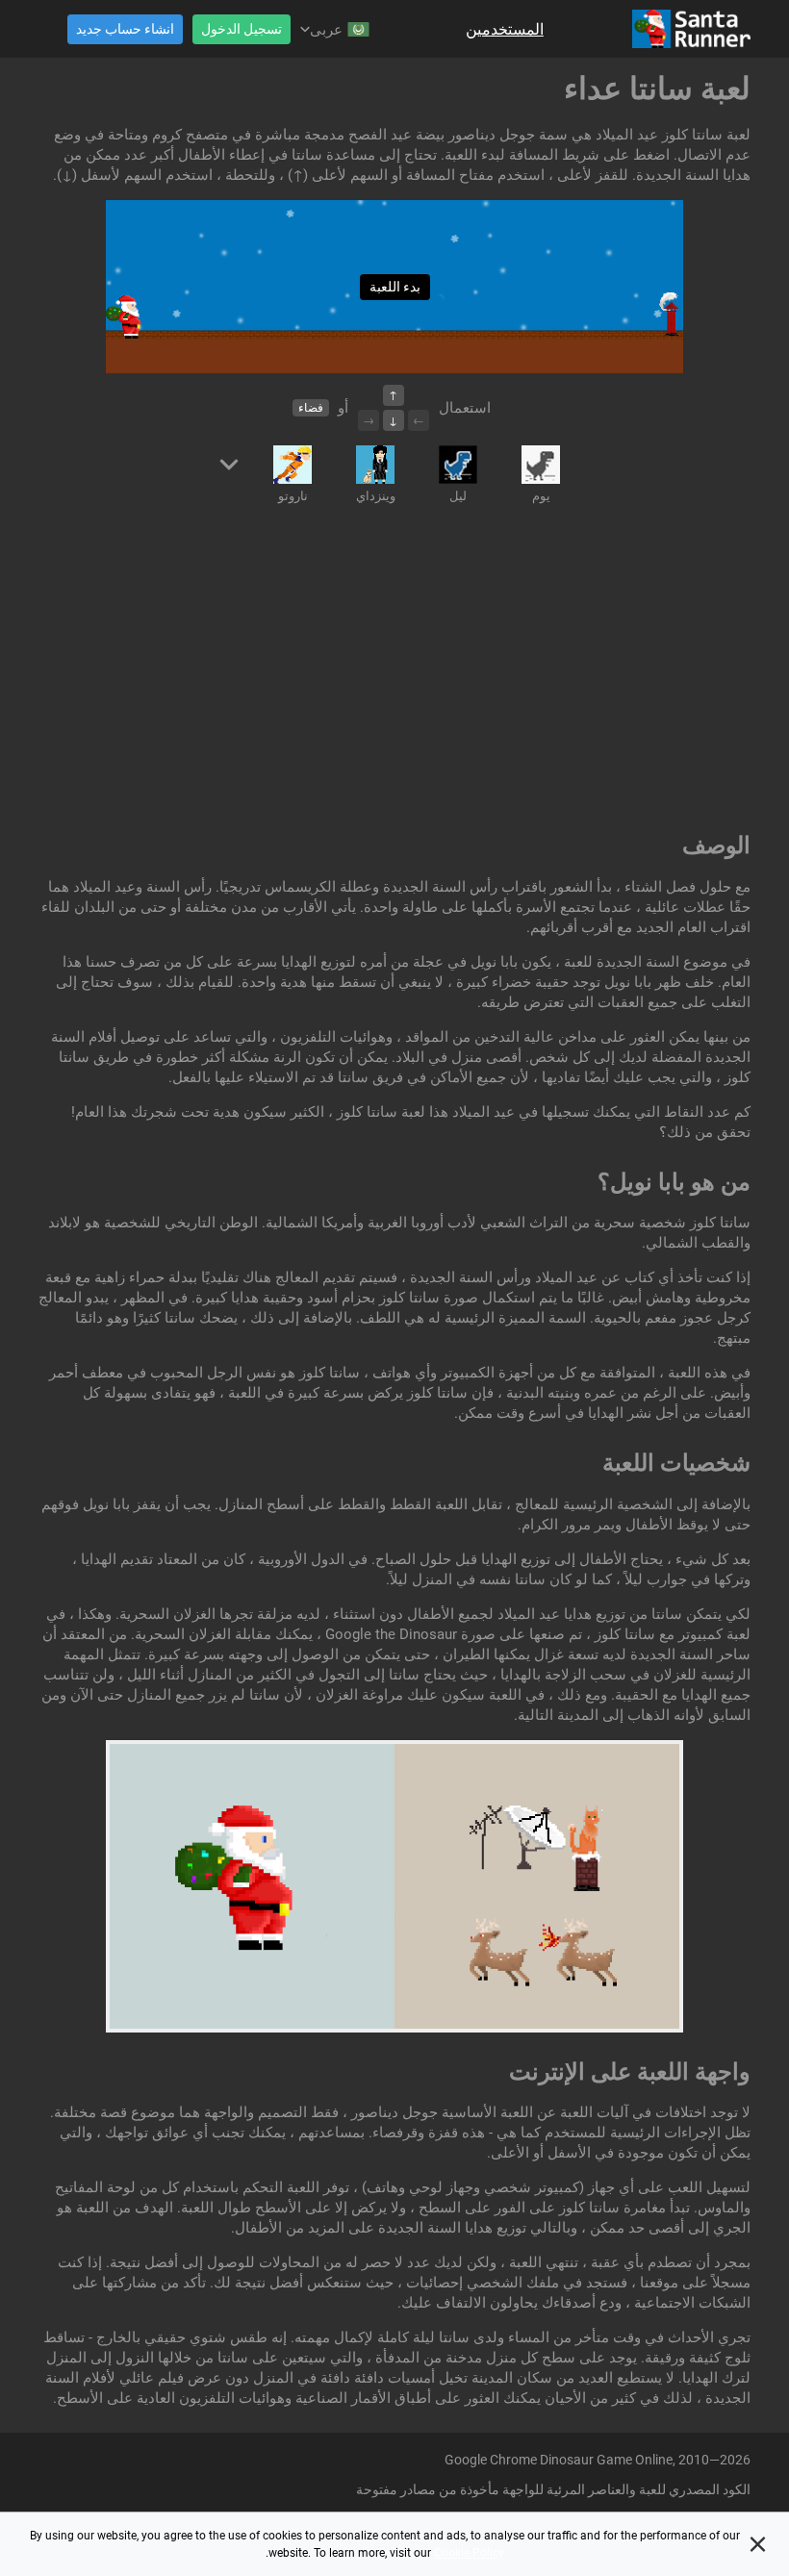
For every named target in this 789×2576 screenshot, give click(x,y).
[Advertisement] (394, 671)
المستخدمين (505, 29)
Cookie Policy (469, 2553)
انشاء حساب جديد (125, 29)
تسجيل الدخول (242, 29)
